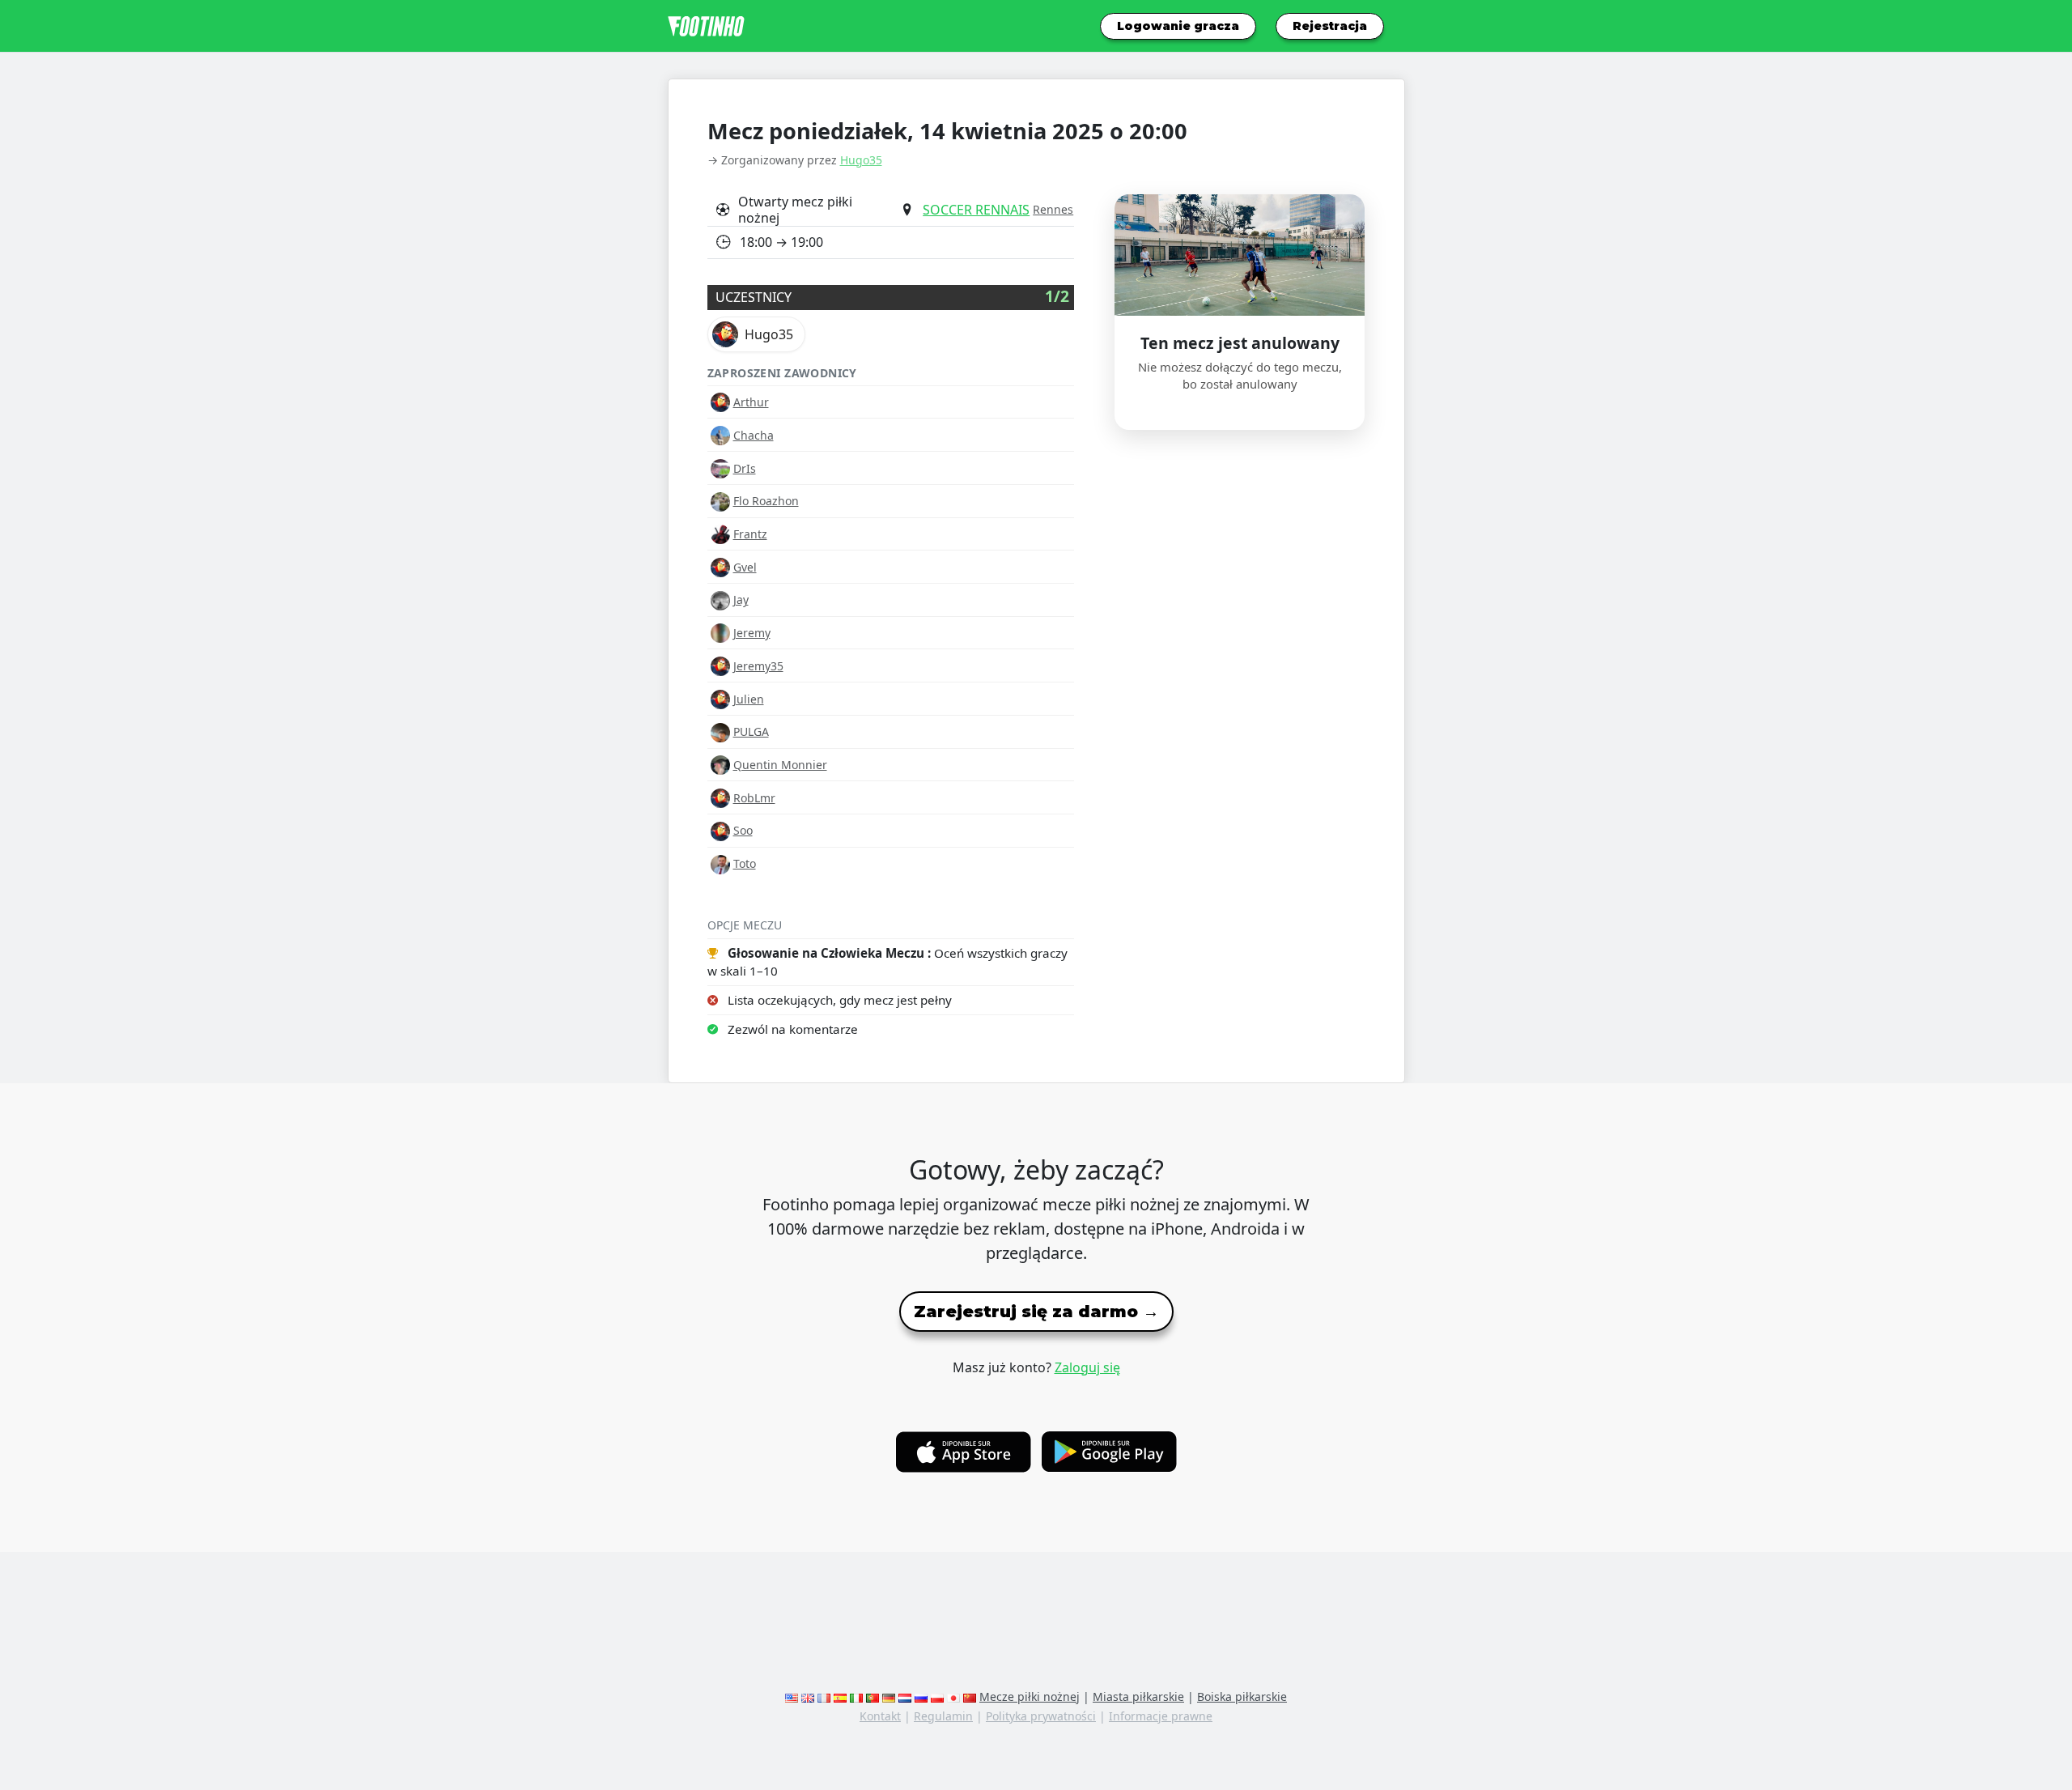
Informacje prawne (1161, 1716)
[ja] (953, 1696)
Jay (741, 600)
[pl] (937, 1696)
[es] (840, 1696)
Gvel (745, 567)
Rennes (1053, 209)
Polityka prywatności (1041, 1716)
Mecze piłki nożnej (1030, 1696)
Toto (745, 863)
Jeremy (752, 633)
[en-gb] (808, 1696)
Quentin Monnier (780, 765)
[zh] (970, 1696)
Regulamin (943, 1716)
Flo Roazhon (766, 501)
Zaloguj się (1087, 1367)
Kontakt (880, 1716)
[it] (856, 1696)
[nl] (905, 1696)
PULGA (751, 731)
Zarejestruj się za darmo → (1036, 1312)
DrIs (745, 468)
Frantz (750, 534)
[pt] (873, 1696)
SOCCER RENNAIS (976, 210)
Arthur (751, 402)
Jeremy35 (758, 666)
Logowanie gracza (1178, 26)
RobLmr (754, 798)
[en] (792, 1696)
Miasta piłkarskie (1138, 1696)
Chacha (754, 435)
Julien (749, 699)
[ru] (921, 1696)
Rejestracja (1330, 26)
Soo (743, 830)
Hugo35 (861, 160)
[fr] (824, 1696)
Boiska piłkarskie (1242, 1696)
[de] (889, 1696)
